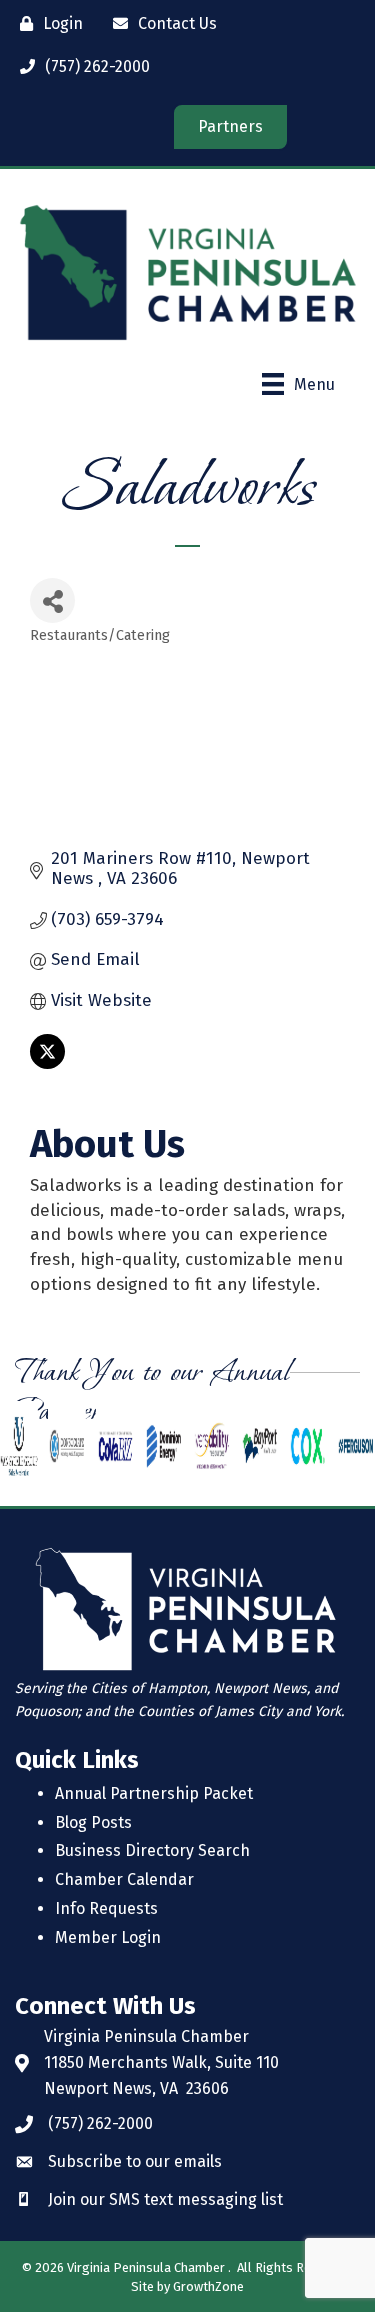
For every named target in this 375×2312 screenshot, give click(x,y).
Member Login (108, 1937)
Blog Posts (93, 1822)
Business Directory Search (152, 1850)
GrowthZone (208, 2286)
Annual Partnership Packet (154, 1793)
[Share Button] (52, 600)
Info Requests (106, 1908)
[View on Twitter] (47, 1063)
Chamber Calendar (124, 1879)
